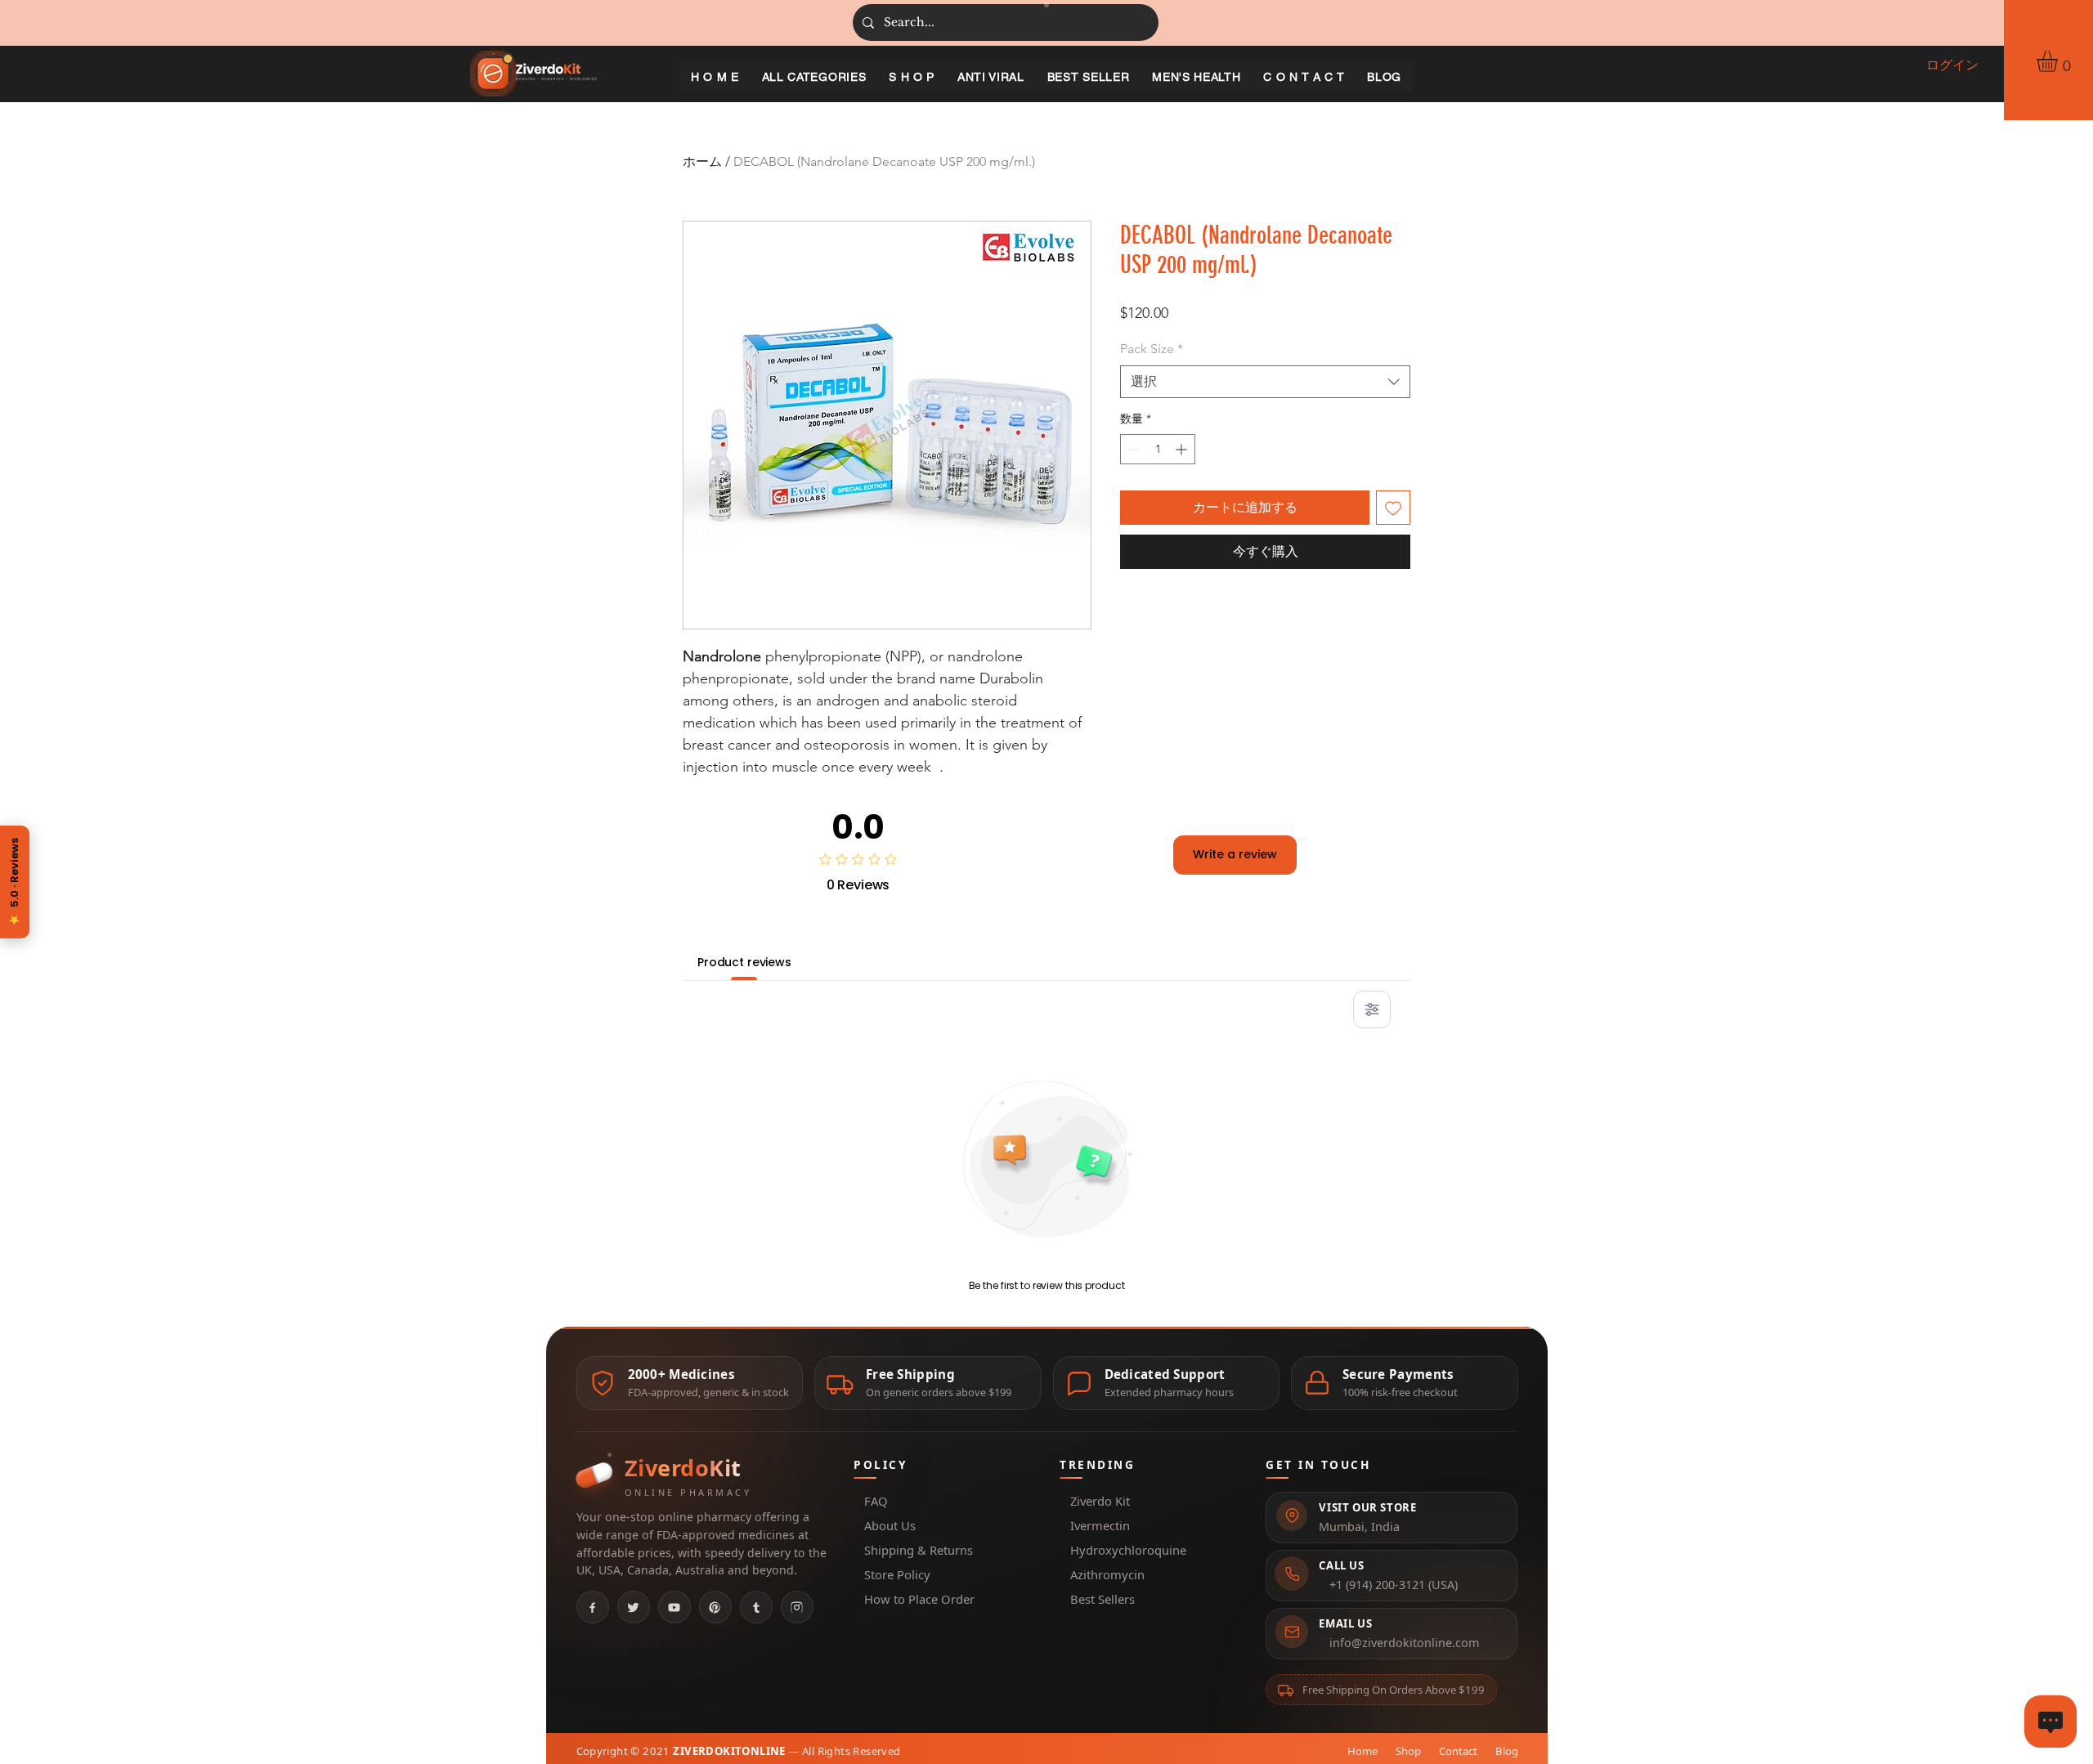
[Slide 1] (1046, 5)
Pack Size (1152, 349)
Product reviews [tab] (744, 962)
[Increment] (1183, 449)
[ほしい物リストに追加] (1393, 508)
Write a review (1235, 854)
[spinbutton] (1158, 449)
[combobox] (1265, 382)
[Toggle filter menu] (1372, 1010)
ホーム (702, 161)
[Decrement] (1133, 449)
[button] (2059, 61)
